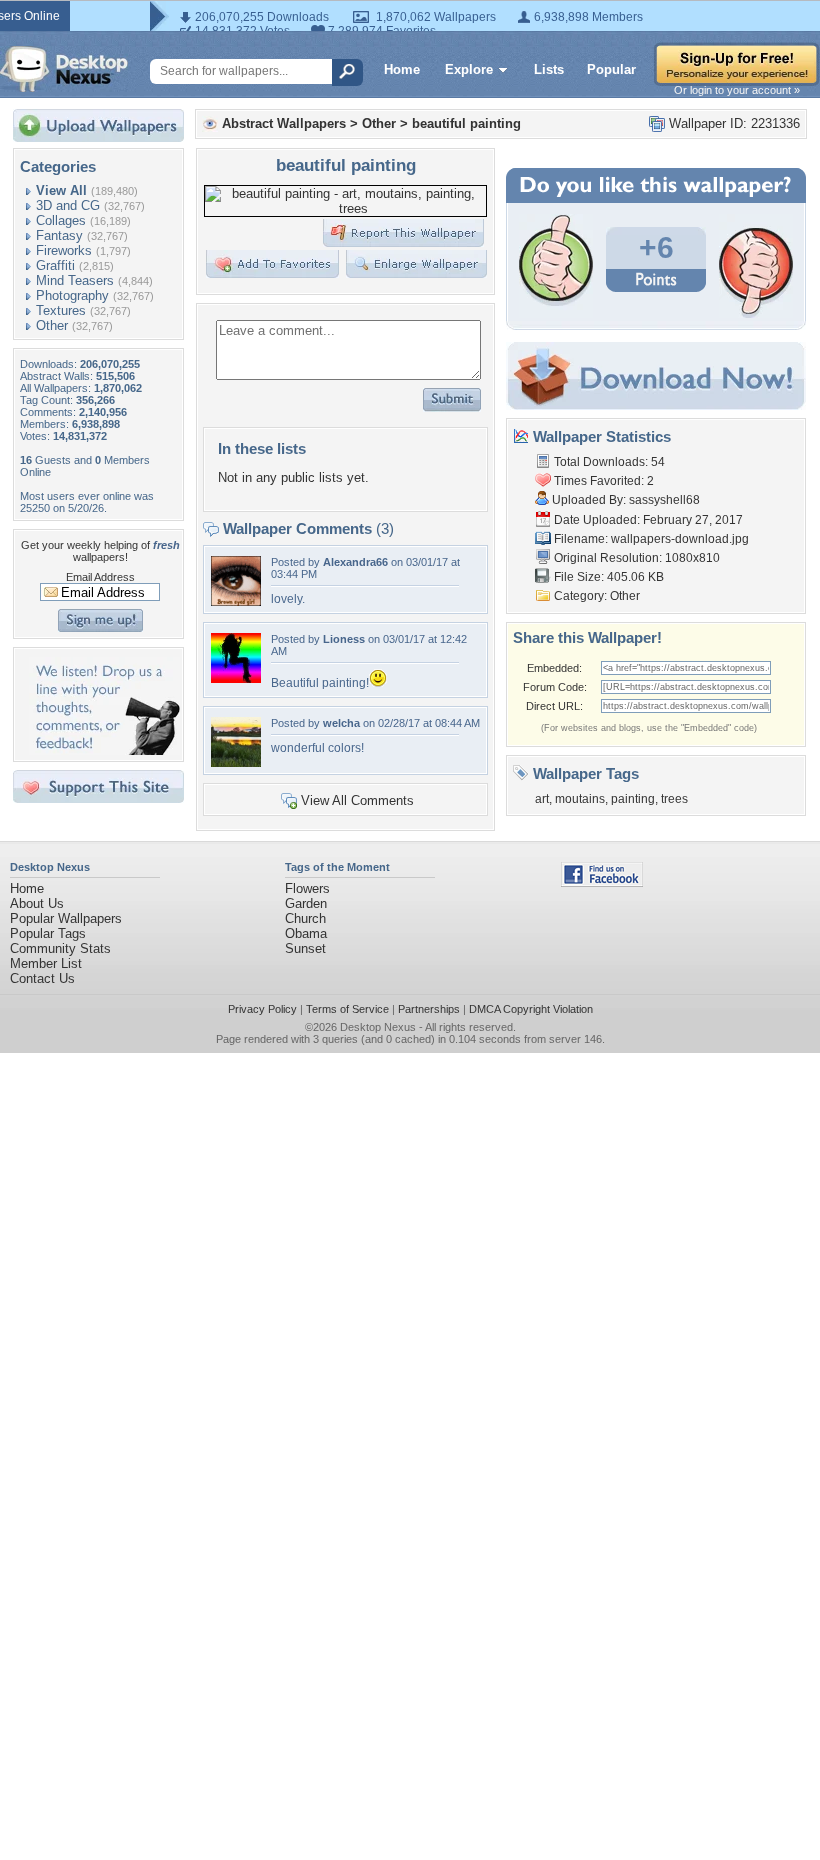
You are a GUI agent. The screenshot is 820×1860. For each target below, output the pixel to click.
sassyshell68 (664, 500)
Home (402, 69)
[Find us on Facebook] (602, 882)
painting (633, 799)
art (542, 799)
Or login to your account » (737, 90)
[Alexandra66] (236, 601)
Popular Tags (48, 933)
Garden (306, 903)
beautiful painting (466, 123)
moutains (580, 799)
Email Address (100, 577)
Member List (46, 963)
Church (305, 918)
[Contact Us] (104, 750)
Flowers (307, 888)
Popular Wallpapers (66, 918)
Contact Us (42, 978)
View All (61, 190)
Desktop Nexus (378, 1027)
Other (52, 325)
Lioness (344, 639)
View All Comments (357, 800)
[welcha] (236, 762)
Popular (611, 69)
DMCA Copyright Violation (531, 1009)
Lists (549, 69)
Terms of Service (347, 1009)
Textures (61, 310)
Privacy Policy (262, 1009)
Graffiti (55, 265)
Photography (72, 295)
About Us (37, 903)
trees (674, 799)
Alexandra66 (355, 562)
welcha (341, 723)
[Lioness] (236, 678)
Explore (469, 69)
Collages (61, 220)
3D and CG (68, 205)
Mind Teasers (75, 280)
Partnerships (429, 1009)
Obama (306, 933)
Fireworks (64, 250)
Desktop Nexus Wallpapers (64, 69)
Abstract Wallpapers (284, 123)
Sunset (305, 948)
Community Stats (60, 948)
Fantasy (59, 235)
